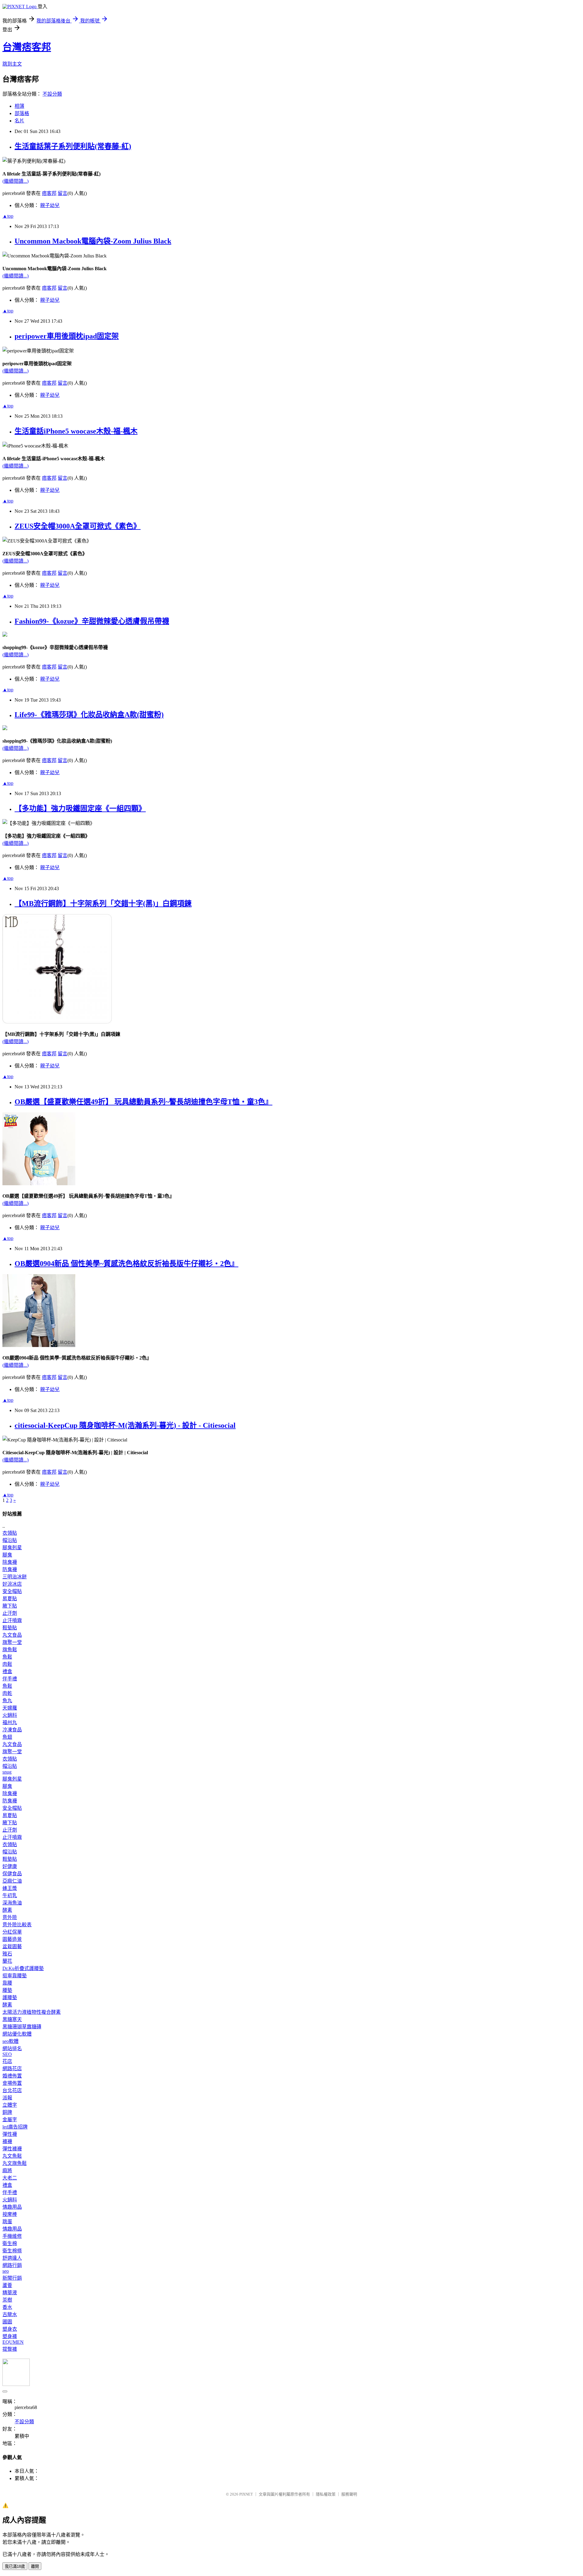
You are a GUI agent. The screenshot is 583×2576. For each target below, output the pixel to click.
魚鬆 (7, 1657)
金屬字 (10, 2120)
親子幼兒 (50, 205)
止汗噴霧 (12, 1620)
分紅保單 (12, 1932)
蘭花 (7, 1961)
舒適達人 (12, 2258)
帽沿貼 (10, 1540)
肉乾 (7, 1693)
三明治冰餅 (15, 1577)
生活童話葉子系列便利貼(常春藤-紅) (73, 146)
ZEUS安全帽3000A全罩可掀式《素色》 (78, 526)
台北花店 (12, 2090)
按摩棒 (10, 2214)
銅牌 (7, 2112)
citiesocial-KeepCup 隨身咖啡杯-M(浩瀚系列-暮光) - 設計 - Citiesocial (125, 1425)
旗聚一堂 (12, 1642)
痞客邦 (49, 193)
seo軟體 (10, 2041)
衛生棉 (10, 2243)
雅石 (7, 1954)
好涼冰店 (12, 1584)
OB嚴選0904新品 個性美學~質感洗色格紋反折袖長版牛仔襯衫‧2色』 (126, 1264)
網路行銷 (12, 2265)
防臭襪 (10, 1569)
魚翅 (7, 1737)
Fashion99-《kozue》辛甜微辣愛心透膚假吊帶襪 (92, 621)
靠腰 (7, 1983)
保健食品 (12, 1874)
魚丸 (7, 1701)
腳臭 (7, 1555)
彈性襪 (10, 2134)
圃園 (7, 2322)
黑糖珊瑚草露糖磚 (22, 2027)
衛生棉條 (12, 2251)
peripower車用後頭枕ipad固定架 (67, 336)
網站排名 (12, 2049)
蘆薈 (7, 2285)
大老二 (10, 2178)
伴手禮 (10, 1679)
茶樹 (7, 2300)
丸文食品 (12, 1635)
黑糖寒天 (12, 2019)
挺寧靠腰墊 (15, 1976)
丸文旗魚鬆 (15, 2163)
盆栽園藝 (12, 1946)
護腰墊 (10, 1998)
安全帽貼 (12, 1591)
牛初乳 (10, 1895)
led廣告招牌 (15, 2127)
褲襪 (7, 2141)
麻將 (7, 2171)
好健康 (10, 1866)
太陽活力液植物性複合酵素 (32, 2012)
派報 (7, 2098)
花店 (7, 2061)
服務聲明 (349, 2494)
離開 (35, 2566)
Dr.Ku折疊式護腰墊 (23, 1968)
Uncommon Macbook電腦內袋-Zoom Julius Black (93, 241)
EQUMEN (13, 2342)
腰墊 (7, 1990)
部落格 (22, 113)
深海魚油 (12, 1903)
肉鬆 (7, 1664)
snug (7, 1772)
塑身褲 (10, 2336)
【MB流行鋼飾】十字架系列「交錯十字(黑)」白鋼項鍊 (103, 903)
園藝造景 (12, 1939)
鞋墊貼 (10, 1628)
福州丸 (10, 1722)
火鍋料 (10, 1715)
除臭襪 (10, 1562)
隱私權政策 (326, 2494)
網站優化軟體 (17, 2034)
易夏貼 (10, 1599)
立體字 (10, 2105)
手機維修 (12, 2236)
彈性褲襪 (12, 2149)
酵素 (7, 1910)
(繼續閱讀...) (15, 181)
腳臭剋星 (12, 1548)
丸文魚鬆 (12, 2156)
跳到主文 (12, 64)
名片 (19, 121)
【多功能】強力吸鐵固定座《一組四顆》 (80, 808)
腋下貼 (10, 1606)
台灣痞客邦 (27, 47)
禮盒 (7, 1671)
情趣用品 (12, 2207)
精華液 (10, 2293)
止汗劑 (10, 1613)
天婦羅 (10, 1708)
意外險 (10, 1917)
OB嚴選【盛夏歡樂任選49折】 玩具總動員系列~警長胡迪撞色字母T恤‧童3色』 (143, 1102)
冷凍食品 (12, 1730)
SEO (7, 2054)
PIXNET (246, 2494)
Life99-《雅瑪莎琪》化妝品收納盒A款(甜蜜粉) (89, 715)
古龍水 (10, 2314)
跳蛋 (7, 2222)
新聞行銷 (12, 2278)
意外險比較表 (17, 1925)
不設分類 (52, 94)
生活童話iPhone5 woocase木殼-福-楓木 (76, 431)
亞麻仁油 (12, 1881)
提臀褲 (10, 2349)
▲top (8, 216)
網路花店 (12, 2069)
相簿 (19, 106)
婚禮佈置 (12, 2076)
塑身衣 (10, 2329)
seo (6, 2271)
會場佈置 (12, 2083)
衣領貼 (10, 1533)
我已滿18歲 (15, 2566)
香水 (7, 2307)
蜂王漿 (10, 1888)
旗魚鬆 (10, 1650)
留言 (63, 193)
